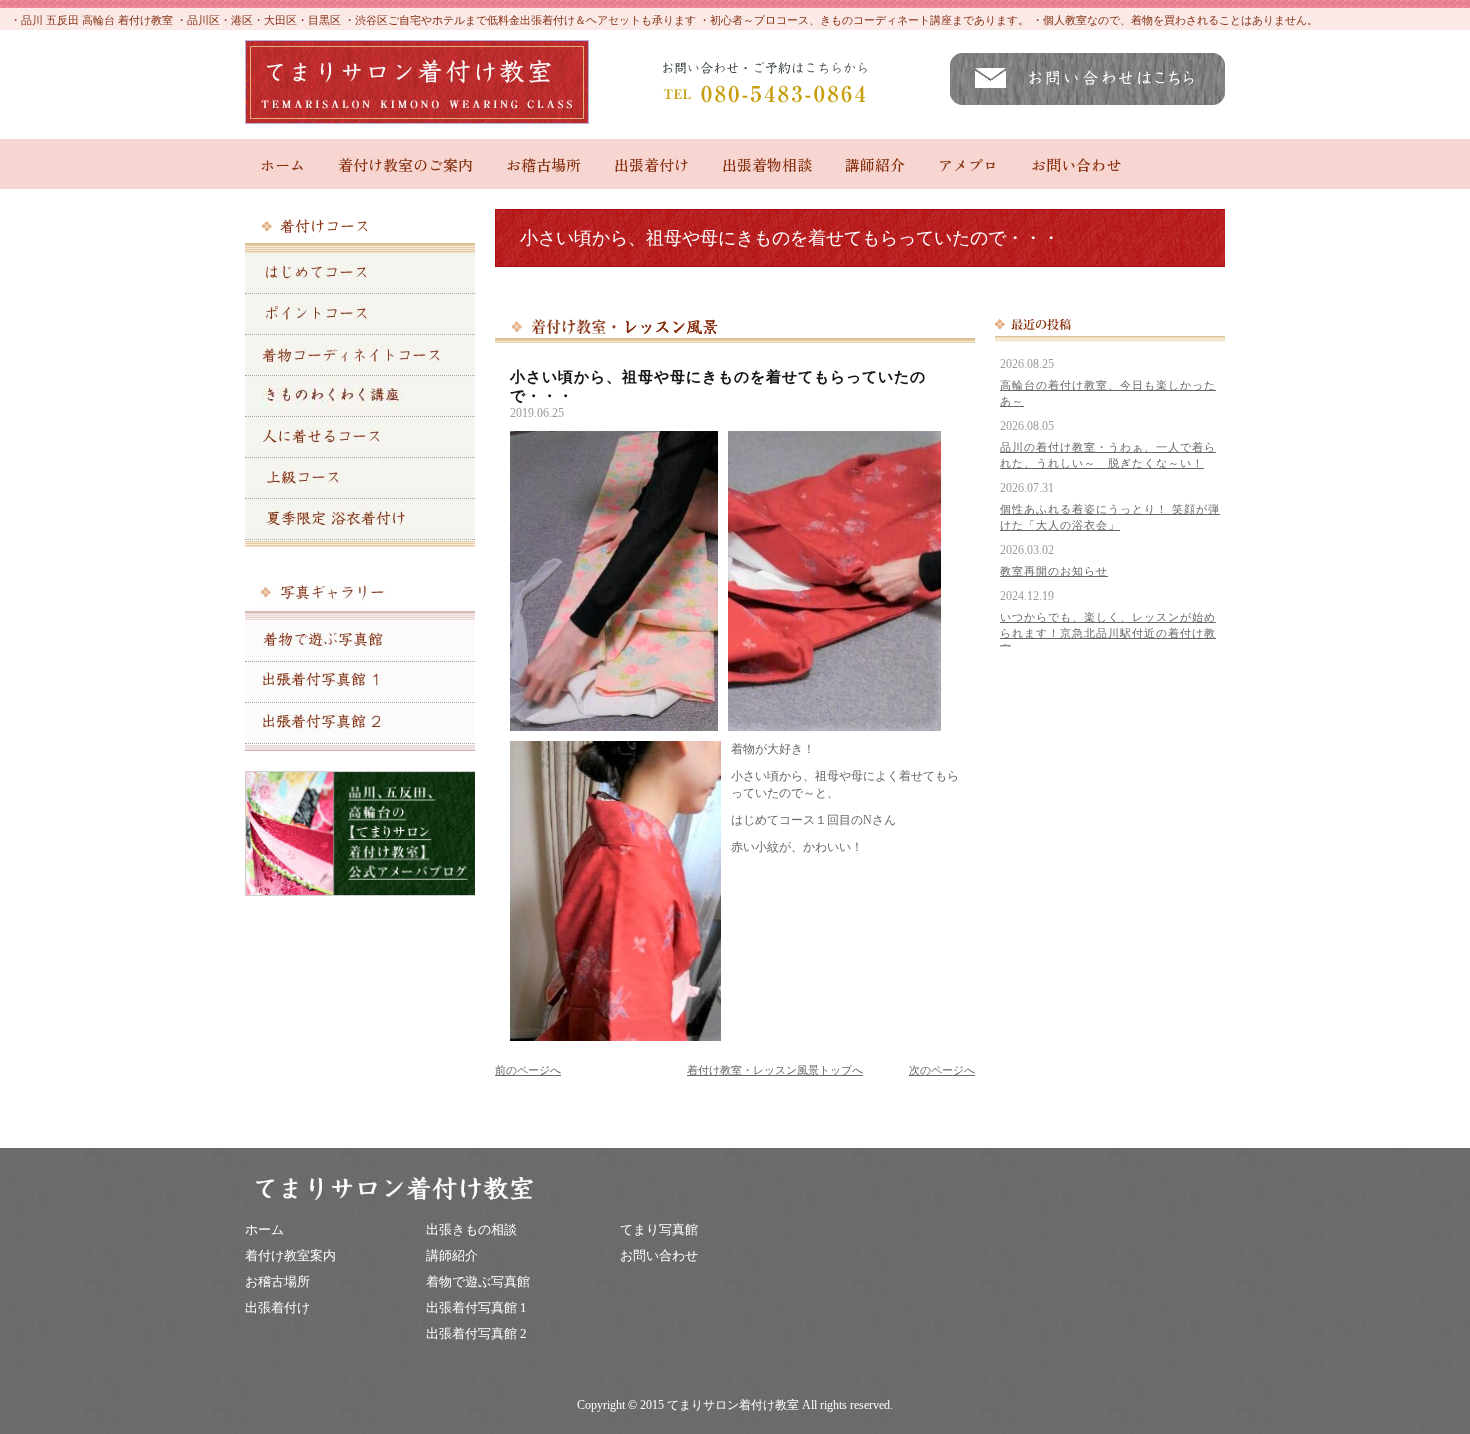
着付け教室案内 (290, 1255)
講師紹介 (875, 164)
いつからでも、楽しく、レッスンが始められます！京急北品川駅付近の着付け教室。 (1108, 633)
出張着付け (651, 164)
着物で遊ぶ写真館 (478, 1281)
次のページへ (942, 1070)
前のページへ (528, 1070)
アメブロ (968, 164)
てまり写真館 (659, 1229)
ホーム (282, 164)
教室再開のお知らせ (1054, 571)
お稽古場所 (543, 164)
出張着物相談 (767, 164)
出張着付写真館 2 (476, 1333)
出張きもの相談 (471, 1229)
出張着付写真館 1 (476, 1307)
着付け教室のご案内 (405, 164)
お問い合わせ (1076, 164)
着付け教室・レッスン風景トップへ (775, 1070)
